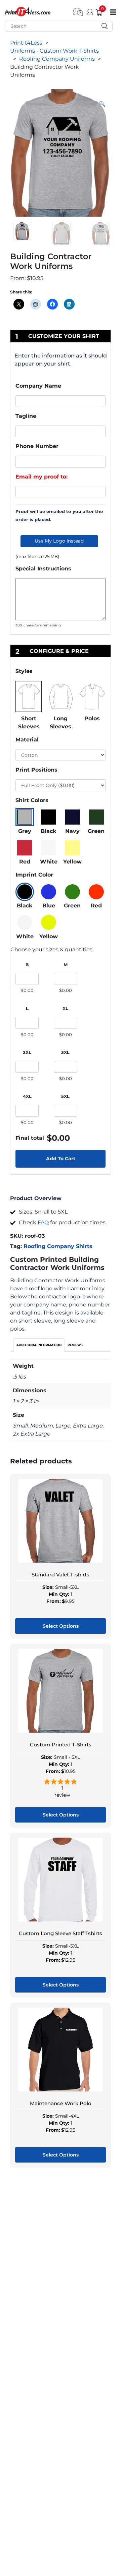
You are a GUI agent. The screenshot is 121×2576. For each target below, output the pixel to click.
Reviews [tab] (75, 1345)
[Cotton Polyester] (61, 755)
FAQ (43, 1222)
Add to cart (61, 1159)
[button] (102, 104)
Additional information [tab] (39, 1345)
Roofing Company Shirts (58, 1246)
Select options (61, 1626)
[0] (96, 11)
